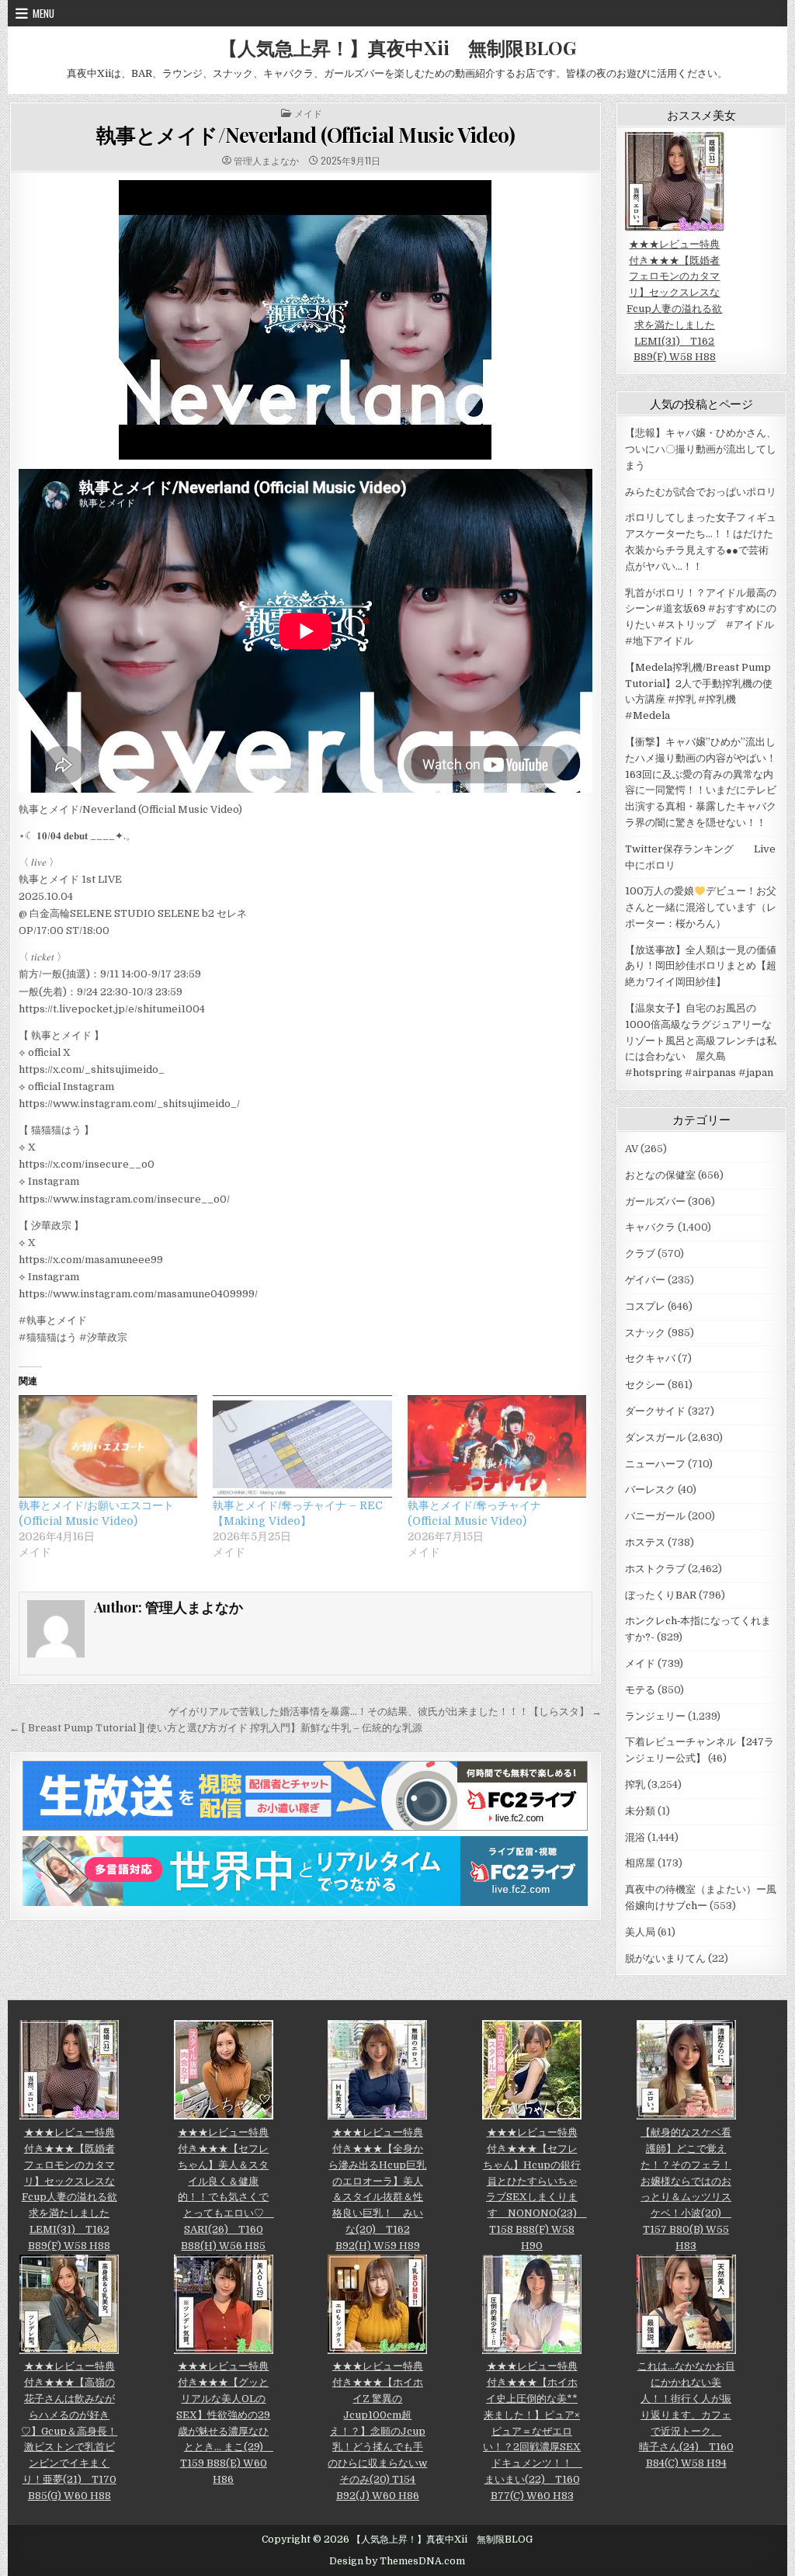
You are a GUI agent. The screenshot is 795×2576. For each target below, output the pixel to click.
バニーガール (655, 1516)
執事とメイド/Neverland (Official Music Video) (306, 135)
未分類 (640, 1811)
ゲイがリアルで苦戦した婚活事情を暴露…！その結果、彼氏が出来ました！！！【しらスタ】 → (385, 1712)
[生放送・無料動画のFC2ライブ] (305, 1827)
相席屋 (640, 1863)
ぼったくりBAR (661, 1595)
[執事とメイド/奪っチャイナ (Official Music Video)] (497, 1446)
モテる (640, 1690)
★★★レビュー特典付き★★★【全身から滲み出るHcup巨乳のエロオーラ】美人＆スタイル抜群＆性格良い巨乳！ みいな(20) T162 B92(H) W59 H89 (377, 2189)
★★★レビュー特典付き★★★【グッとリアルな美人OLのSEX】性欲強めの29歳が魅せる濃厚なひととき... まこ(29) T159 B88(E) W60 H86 (225, 2423)
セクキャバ (650, 1358)
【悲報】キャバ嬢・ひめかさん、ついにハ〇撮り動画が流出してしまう (701, 449)
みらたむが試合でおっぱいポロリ (701, 492)
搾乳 (635, 1784)
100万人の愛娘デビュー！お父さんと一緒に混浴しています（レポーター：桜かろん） (701, 907)
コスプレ (645, 1306)
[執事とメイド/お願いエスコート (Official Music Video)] (108, 1446)
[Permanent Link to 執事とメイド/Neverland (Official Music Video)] (306, 320)
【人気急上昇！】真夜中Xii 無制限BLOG (397, 47)
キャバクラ (650, 1227)
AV (632, 1149)
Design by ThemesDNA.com (397, 2561)
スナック (645, 1333)
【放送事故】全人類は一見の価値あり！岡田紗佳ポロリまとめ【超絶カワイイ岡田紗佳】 (701, 966)
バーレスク (650, 1489)
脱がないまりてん (665, 1958)
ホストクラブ (655, 1569)
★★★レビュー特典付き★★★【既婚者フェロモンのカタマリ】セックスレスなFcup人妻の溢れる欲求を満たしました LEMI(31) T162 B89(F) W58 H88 (674, 300)
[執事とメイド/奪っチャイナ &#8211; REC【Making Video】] (302, 1446)
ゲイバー (645, 1280)
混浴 (635, 1837)
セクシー (645, 1385)
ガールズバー (655, 1201)
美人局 (640, 1932)
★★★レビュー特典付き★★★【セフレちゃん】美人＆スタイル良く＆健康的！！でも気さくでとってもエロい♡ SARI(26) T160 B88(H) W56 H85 (226, 2189)
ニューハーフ (655, 1464)
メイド (308, 113)
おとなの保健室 (660, 1175)
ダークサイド (655, 1411)
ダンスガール (655, 1437)
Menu (43, 13)
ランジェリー (655, 1716)
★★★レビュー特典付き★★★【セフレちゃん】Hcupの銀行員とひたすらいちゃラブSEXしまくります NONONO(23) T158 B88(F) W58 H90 (535, 2189)
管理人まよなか (266, 161)
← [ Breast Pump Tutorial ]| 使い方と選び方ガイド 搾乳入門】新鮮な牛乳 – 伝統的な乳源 (216, 1728)
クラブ (640, 1253)
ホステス (645, 1542)
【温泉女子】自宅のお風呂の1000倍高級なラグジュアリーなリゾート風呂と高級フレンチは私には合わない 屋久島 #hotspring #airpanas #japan (701, 1040)
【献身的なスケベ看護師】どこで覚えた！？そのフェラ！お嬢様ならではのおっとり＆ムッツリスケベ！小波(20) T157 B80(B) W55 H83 (686, 2189)
